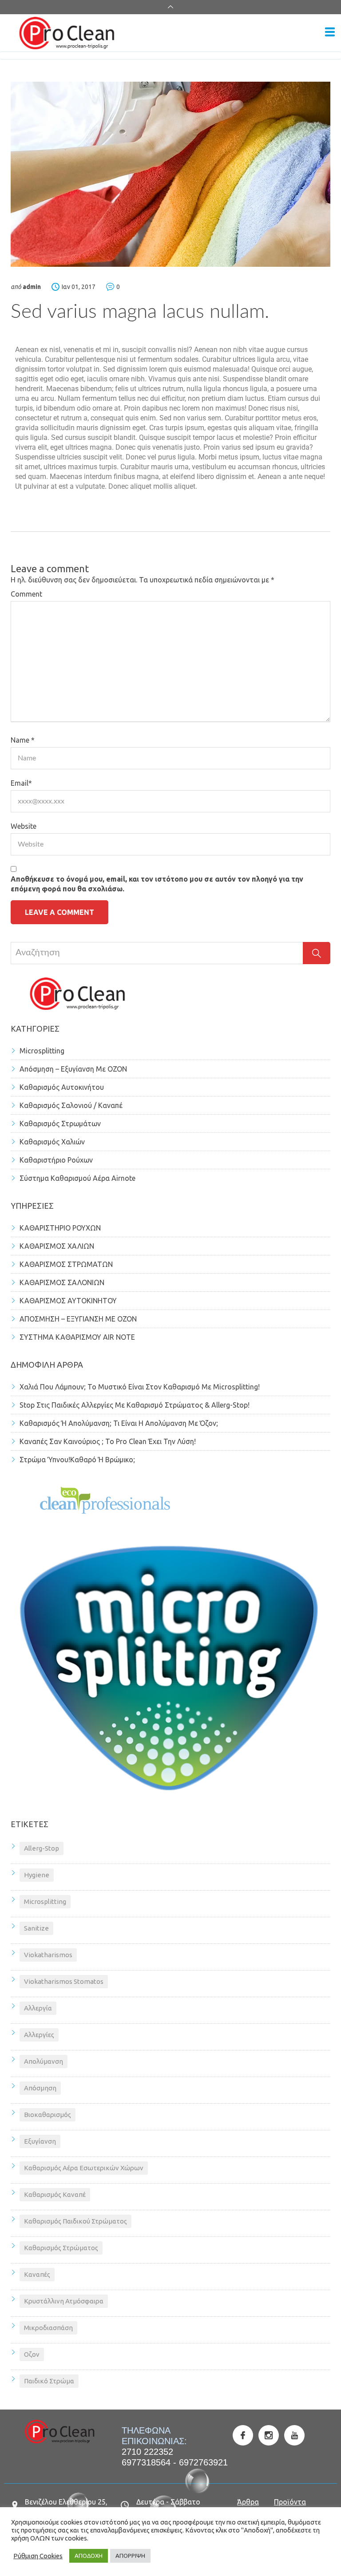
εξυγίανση (40, 2141)
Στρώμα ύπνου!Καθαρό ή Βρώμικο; (77, 1460)
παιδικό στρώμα (49, 2381)
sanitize (36, 1928)
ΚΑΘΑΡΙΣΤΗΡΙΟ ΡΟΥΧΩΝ (60, 1228)
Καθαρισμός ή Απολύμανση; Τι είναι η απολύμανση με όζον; (119, 1423)
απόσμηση (40, 2088)
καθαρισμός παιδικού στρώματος (75, 2221)
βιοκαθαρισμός (48, 2115)
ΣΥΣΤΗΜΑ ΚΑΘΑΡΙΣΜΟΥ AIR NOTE (77, 1337)
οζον (32, 2354)
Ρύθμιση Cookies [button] (38, 2556)
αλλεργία (38, 2008)
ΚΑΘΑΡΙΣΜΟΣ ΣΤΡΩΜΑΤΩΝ (66, 1264)
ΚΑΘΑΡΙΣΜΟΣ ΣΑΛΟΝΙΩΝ (62, 1282)
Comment (26, 594)
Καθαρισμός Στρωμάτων (60, 1124)
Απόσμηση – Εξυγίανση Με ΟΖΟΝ (73, 1069)
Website (24, 826)
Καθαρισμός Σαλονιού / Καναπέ (71, 1105)
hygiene (37, 1875)
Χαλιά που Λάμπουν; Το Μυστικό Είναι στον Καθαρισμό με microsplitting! (140, 1387)
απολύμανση (44, 2061)
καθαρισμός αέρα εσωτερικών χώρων (84, 2168)
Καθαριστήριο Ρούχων (56, 1160)
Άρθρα (248, 2502)
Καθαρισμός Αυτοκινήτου (62, 1087)
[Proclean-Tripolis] (167, 33)
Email (21, 783)
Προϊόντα (290, 2502)
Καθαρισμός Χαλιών (52, 1142)
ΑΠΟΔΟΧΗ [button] (89, 2556)
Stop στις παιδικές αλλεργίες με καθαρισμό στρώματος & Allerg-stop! (135, 1405)
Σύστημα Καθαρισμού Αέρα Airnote (77, 1178)
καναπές (37, 2274)
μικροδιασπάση (48, 2328)
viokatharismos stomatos (64, 1981)
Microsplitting (42, 1051)
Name (23, 740)
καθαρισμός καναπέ (55, 2194)
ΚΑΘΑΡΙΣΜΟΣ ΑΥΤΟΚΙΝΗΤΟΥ (68, 1301)
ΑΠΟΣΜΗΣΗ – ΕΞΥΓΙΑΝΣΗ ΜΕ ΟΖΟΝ (78, 1319)
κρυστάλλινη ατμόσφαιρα (64, 2301)
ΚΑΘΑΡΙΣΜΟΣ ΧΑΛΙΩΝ (57, 1246)
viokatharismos (48, 1955)
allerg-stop (42, 1848)
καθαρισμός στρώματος (61, 2248)
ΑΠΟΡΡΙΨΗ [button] (130, 2556)
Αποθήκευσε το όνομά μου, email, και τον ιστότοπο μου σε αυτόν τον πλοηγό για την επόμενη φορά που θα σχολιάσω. (157, 884)
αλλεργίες (39, 2035)
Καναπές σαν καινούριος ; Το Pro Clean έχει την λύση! (108, 1441)
